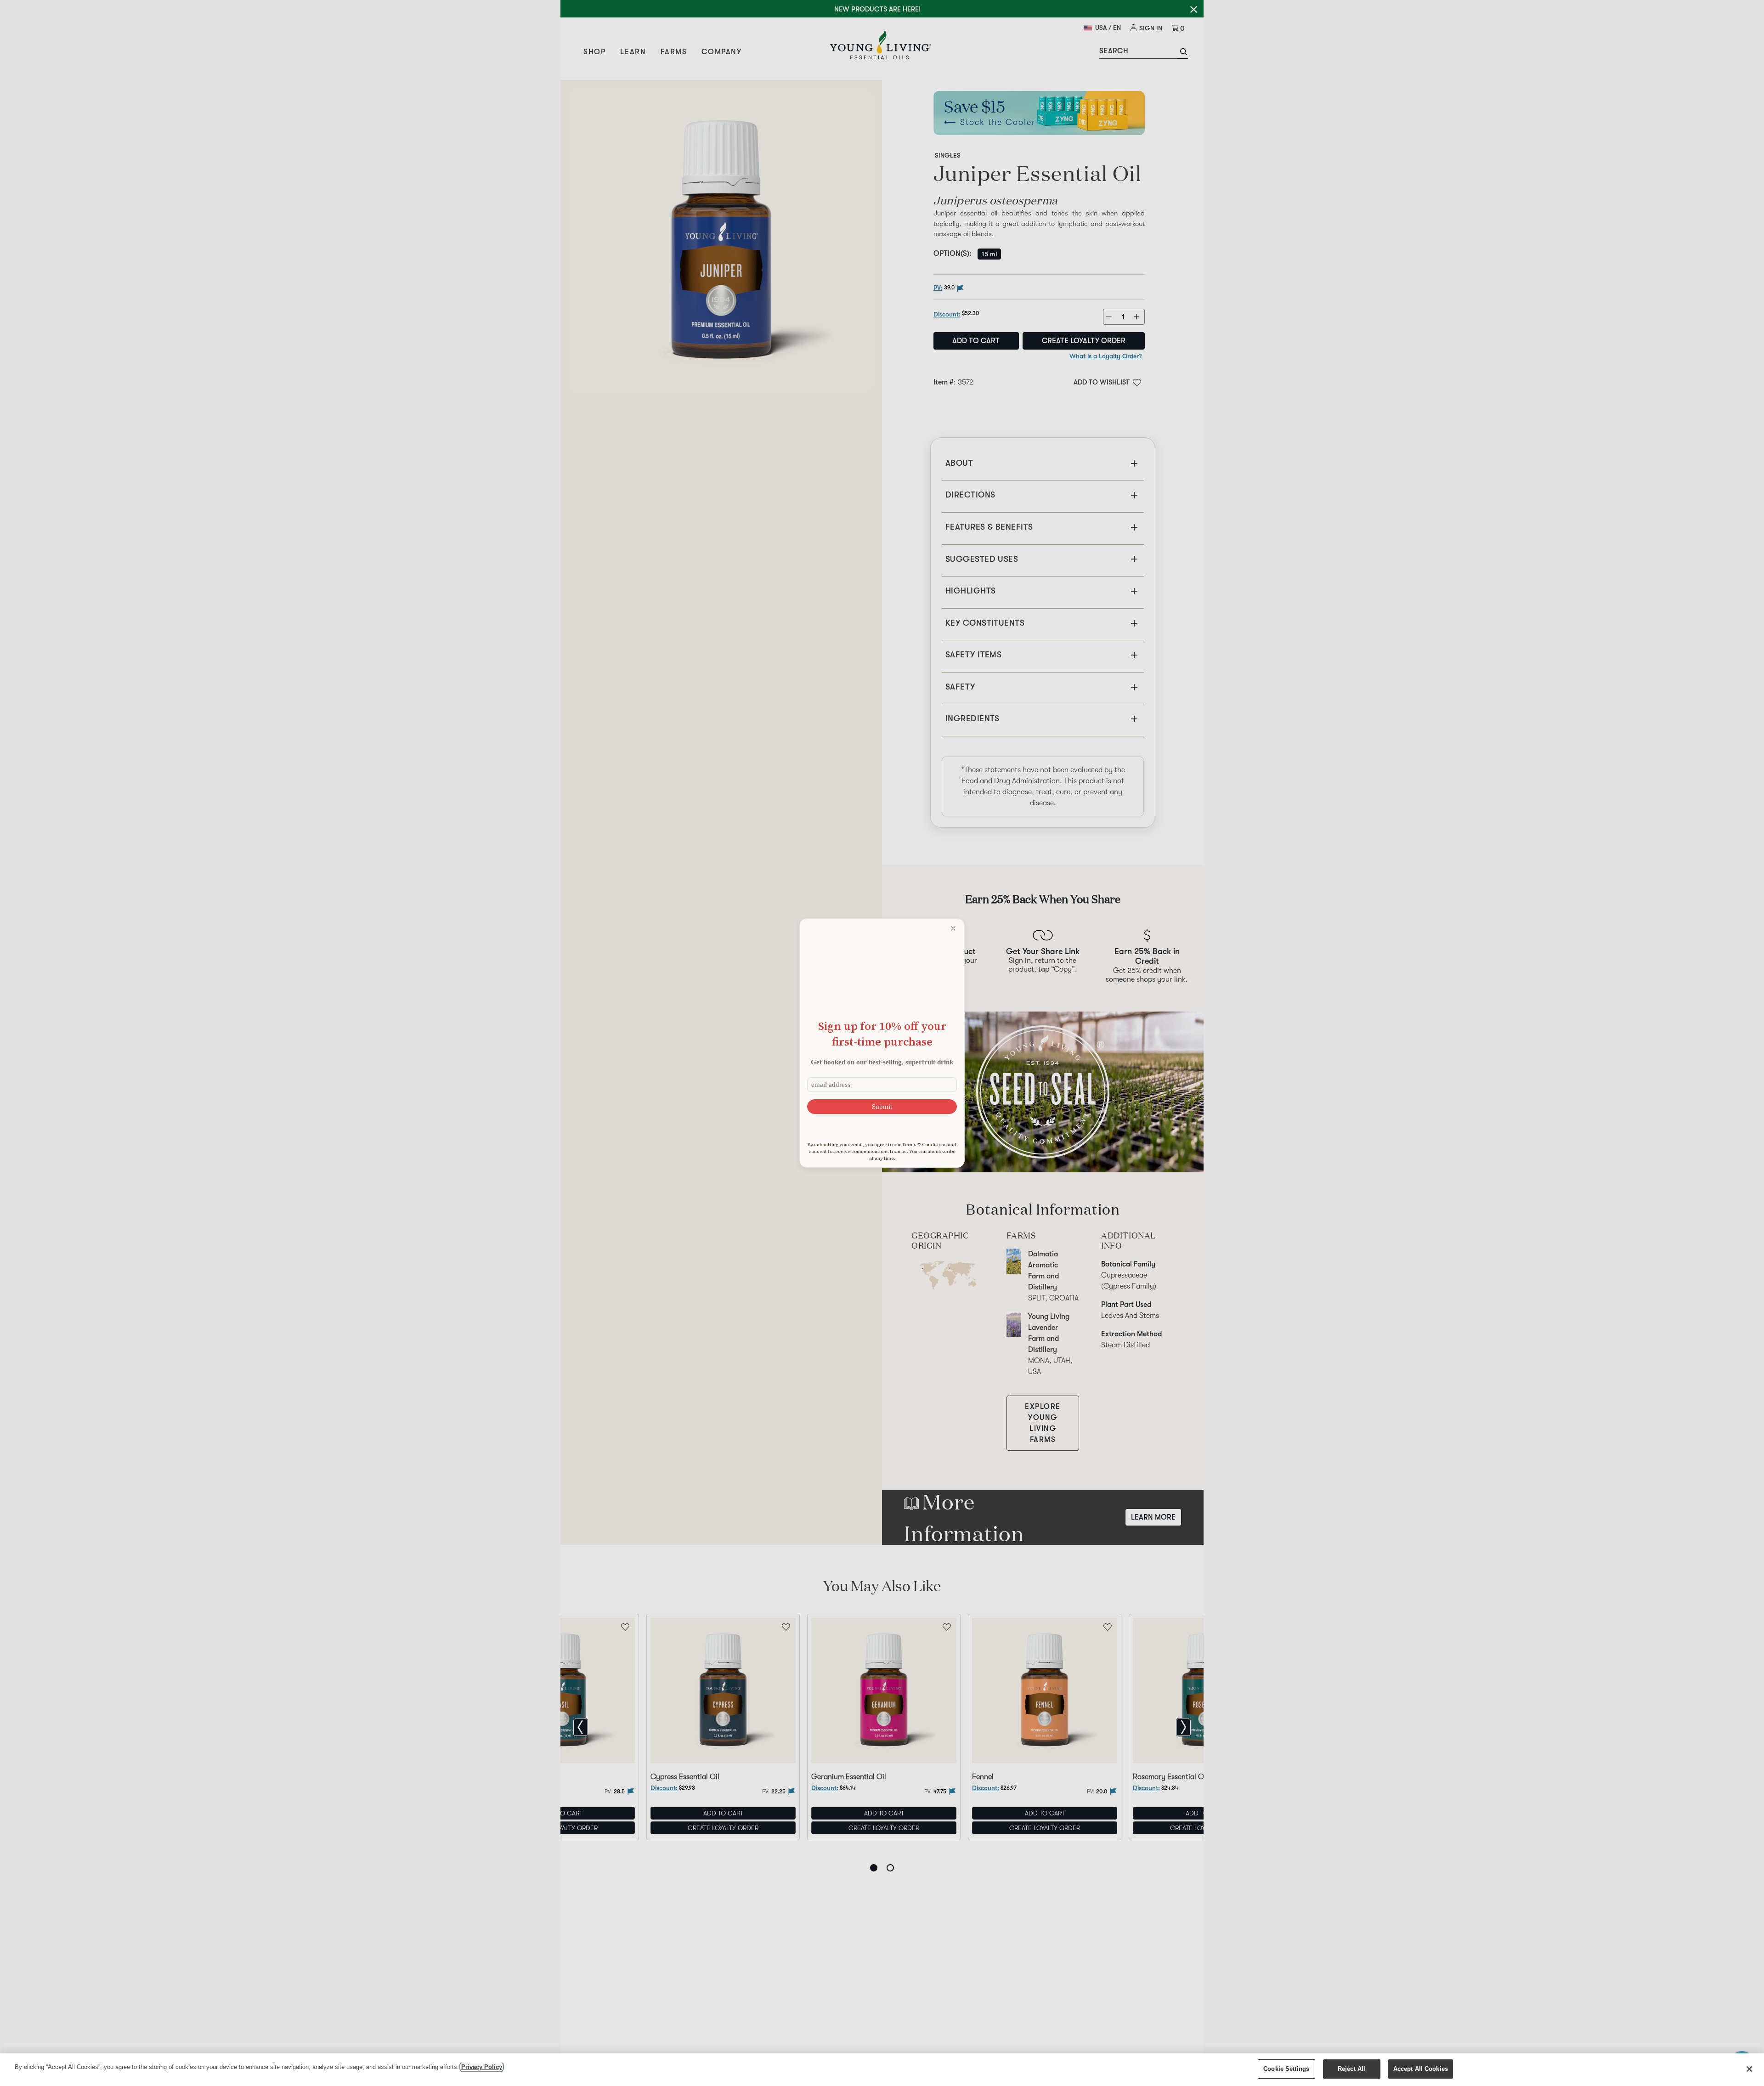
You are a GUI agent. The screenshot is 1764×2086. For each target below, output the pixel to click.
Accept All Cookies (1421, 2069)
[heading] (882, 1034)
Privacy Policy (482, 2067)
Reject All (1351, 2069)
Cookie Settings (1286, 2069)
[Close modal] (953, 928)
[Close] (1749, 2069)
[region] (882, 2070)
